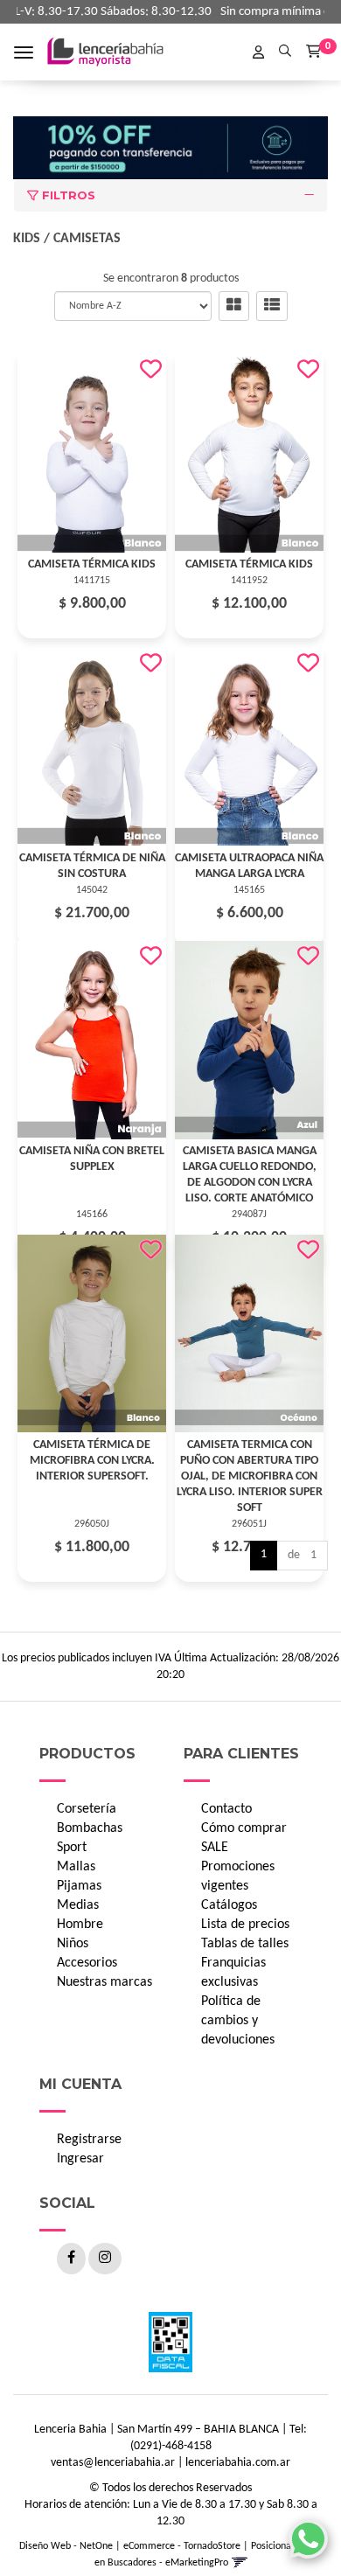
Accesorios (87, 1963)
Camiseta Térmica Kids (92, 564)
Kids (27, 239)
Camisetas (87, 239)
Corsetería (87, 1809)
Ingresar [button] (80, 2159)
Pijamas (79, 1886)
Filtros (67, 195)
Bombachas (90, 1828)
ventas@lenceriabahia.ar (113, 2463)
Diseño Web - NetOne (66, 2546)
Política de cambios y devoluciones (238, 2021)
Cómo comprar (244, 1828)
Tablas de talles (245, 1944)
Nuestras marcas (104, 1982)
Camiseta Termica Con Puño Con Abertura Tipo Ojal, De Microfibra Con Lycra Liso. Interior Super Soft (250, 1476)
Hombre (80, 1925)
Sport (72, 1848)
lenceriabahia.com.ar (238, 2463)
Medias (78, 1905)
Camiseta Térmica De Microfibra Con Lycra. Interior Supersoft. (92, 1461)
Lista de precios (245, 1925)
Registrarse (89, 2140)
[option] (170, 148)
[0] (313, 51)
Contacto (226, 1809)
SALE (215, 1848)
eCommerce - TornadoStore (182, 2546)
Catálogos (229, 1905)
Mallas (76, 1867)
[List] (272, 306)
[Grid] (234, 306)
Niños (73, 1944)
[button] (285, 49)
